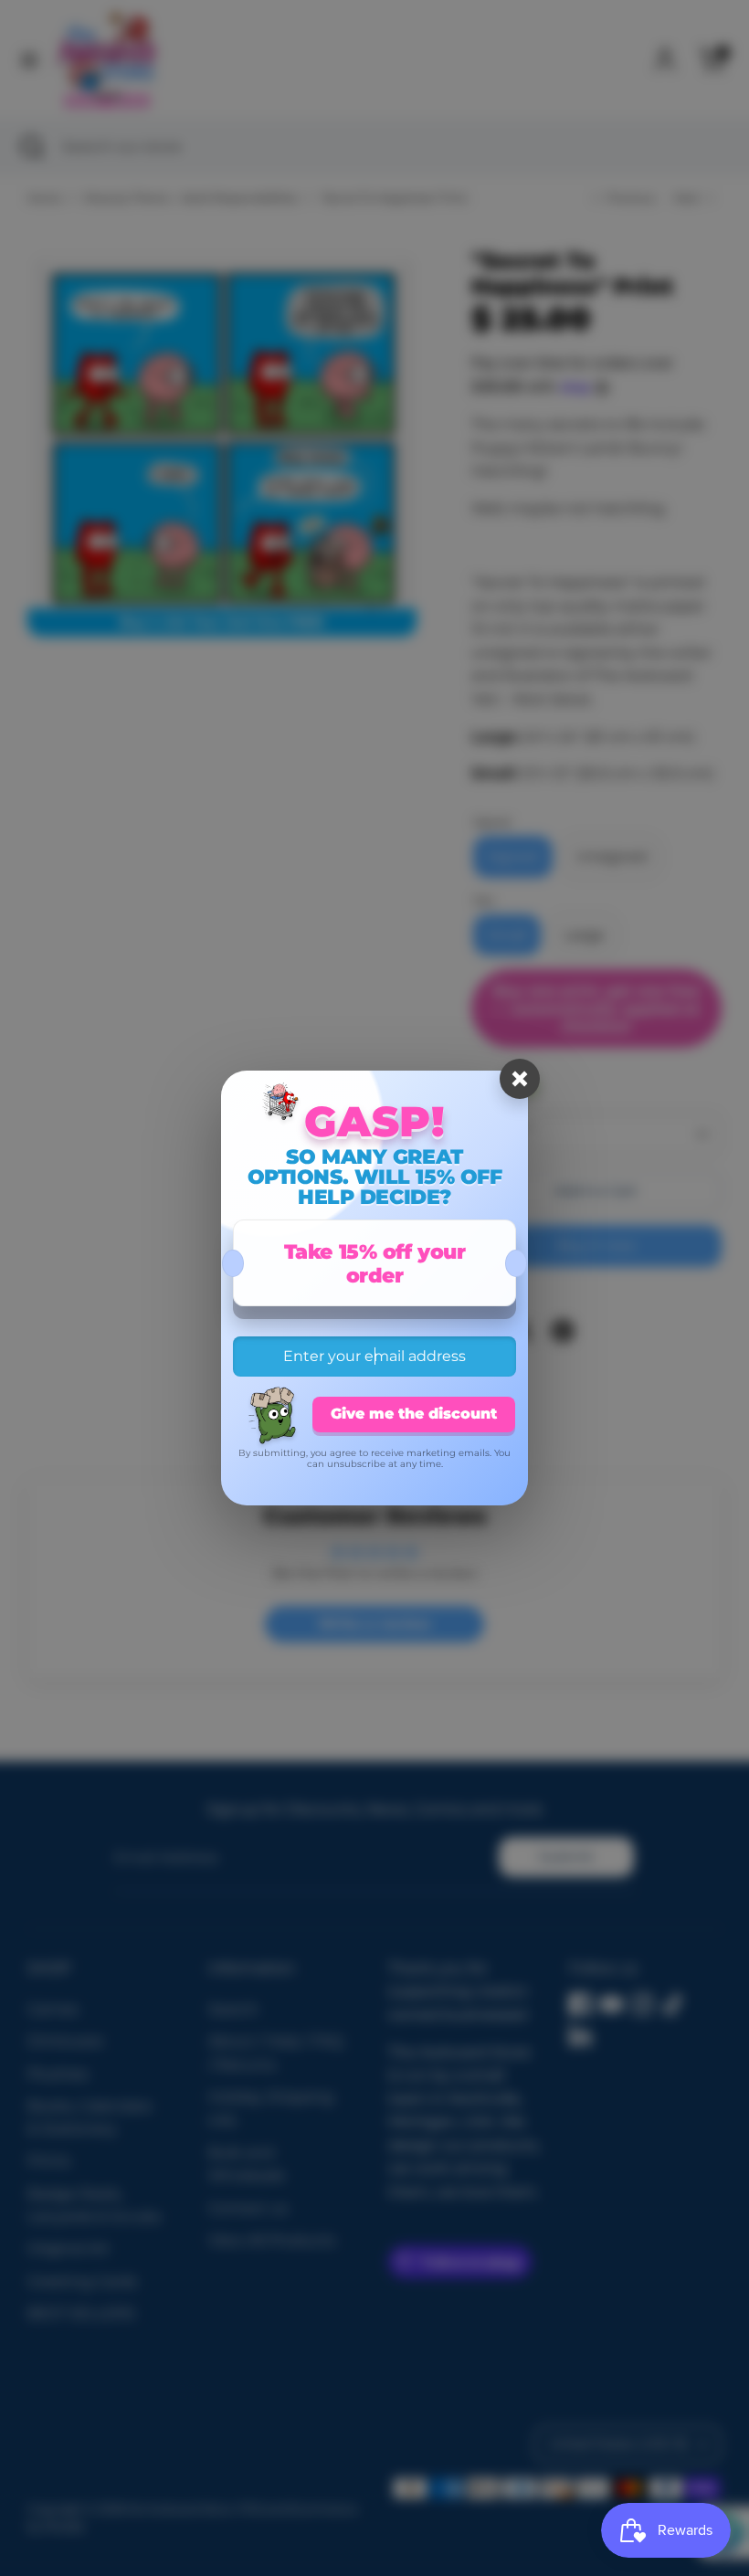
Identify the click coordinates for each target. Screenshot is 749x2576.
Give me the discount (414, 1414)
